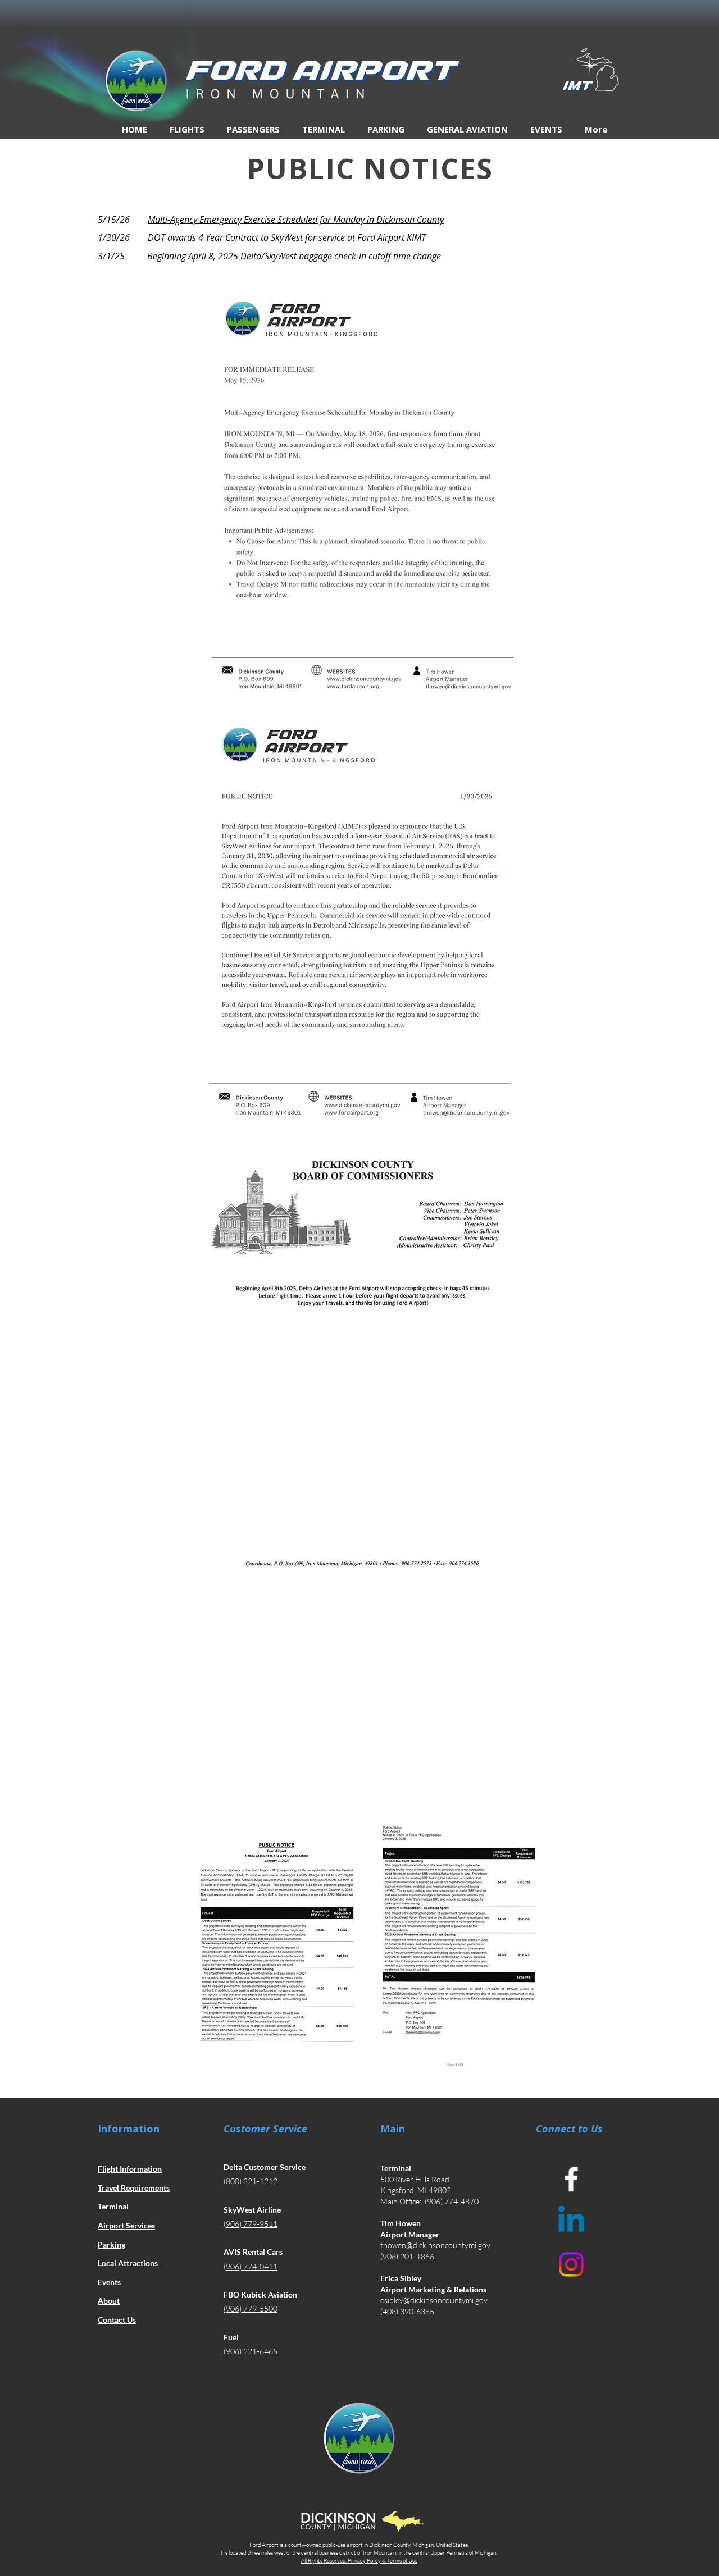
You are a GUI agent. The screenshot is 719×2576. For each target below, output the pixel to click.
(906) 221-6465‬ (251, 2351)
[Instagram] (571, 2264)
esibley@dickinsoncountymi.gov (434, 2300)
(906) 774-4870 (452, 2201)
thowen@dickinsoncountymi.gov (435, 2245)
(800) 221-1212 (251, 2181)
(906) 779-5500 (251, 2308)
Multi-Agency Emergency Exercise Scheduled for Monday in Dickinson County (296, 220)
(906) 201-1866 (407, 2256)
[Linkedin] (571, 2222)
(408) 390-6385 (407, 2311)
